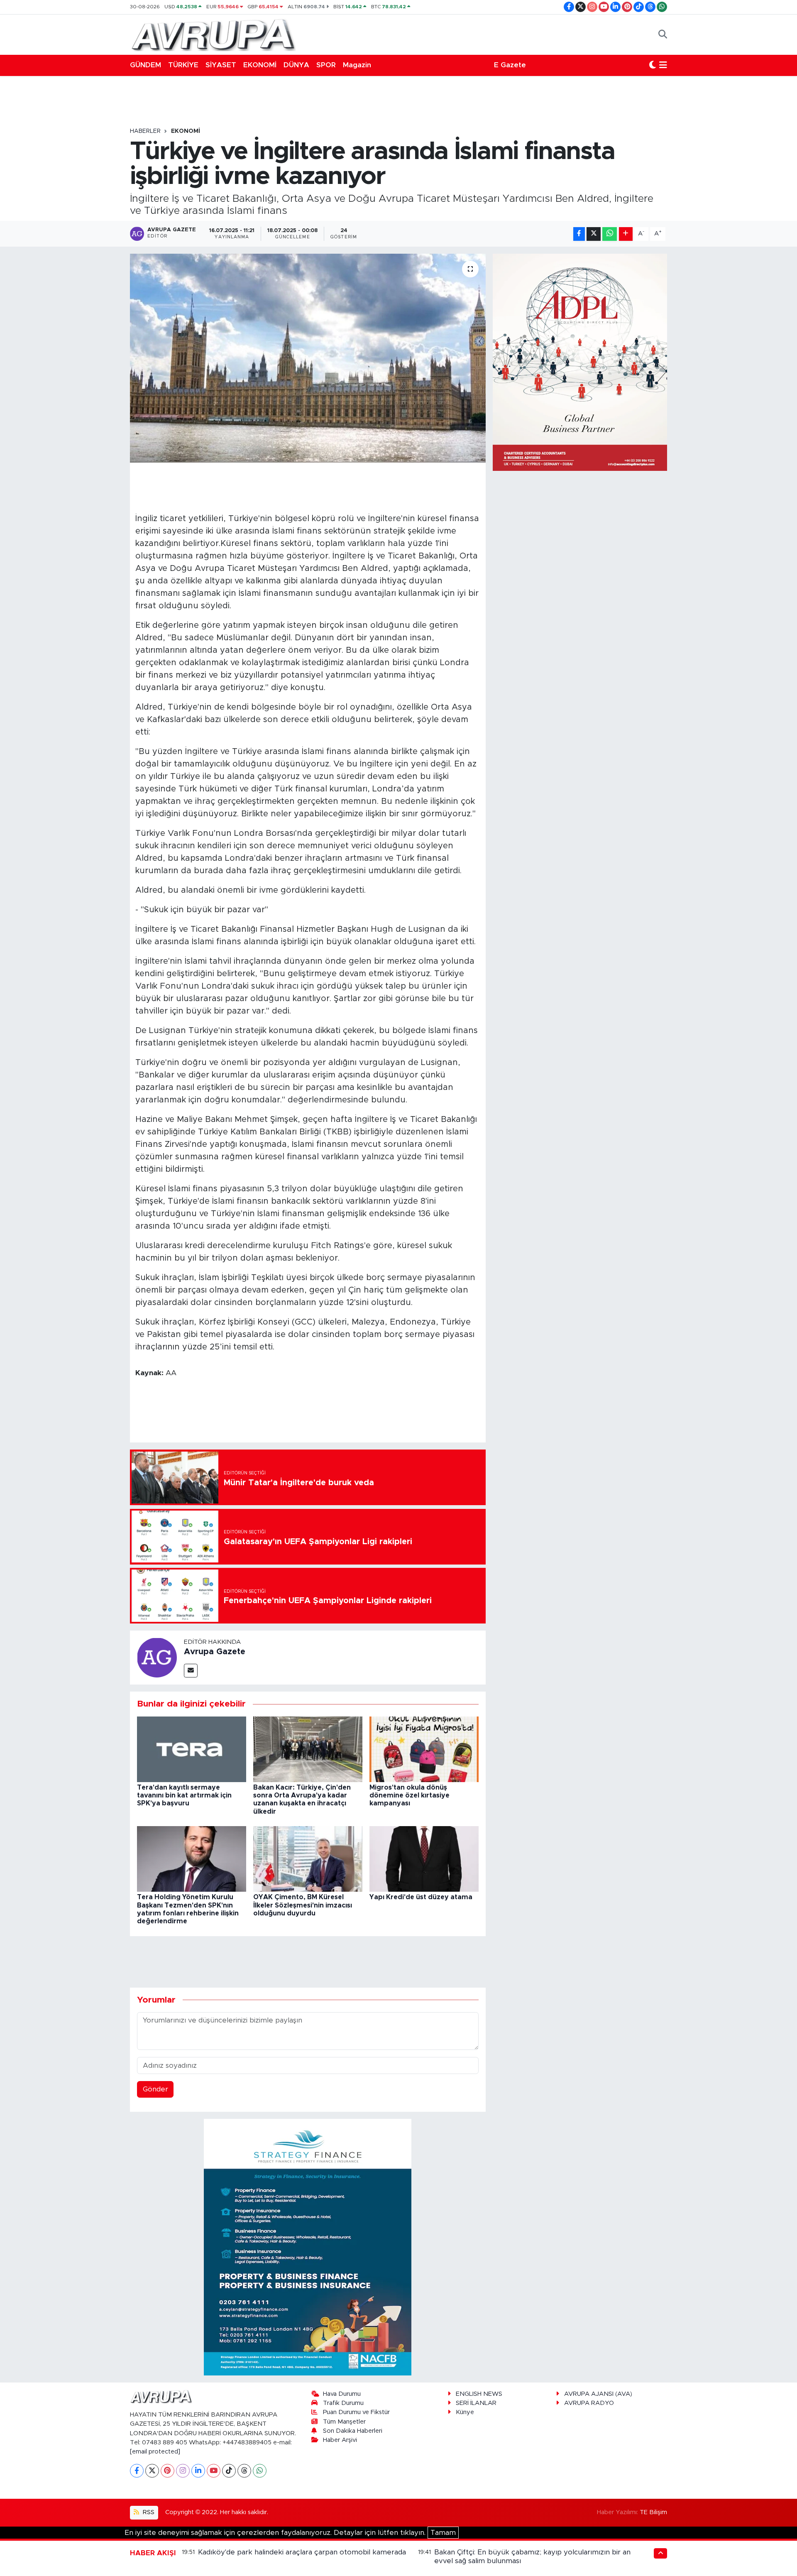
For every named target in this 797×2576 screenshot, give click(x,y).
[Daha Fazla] (626, 234)
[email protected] (155, 2452)
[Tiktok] (229, 2471)
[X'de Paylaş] (594, 234)
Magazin (357, 65)
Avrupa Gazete (215, 1652)
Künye (465, 2412)
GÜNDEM (145, 65)
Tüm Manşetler (344, 2422)
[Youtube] (214, 2471)
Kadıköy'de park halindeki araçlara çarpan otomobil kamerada (302, 2552)
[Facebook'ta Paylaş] (579, 234)
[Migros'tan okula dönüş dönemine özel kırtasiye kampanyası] (424, 1749)
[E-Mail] (191, 1671)
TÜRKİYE (183, 65)
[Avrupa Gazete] (213, 34)
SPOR (326, 65)
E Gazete (510, 65)
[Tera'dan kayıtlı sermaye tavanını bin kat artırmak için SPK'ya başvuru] (192, 1749)
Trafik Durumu (343, 2403)
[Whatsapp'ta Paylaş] (610, 234)
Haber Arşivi (340, 2440)
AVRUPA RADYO (589, 2403)
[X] (152, 2471)
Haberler (145, 131)
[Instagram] (183, 2471)
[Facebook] (137, 2471)
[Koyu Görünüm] (653, 65)
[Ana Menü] (663, 65)
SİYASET (221, 65)
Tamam (443, 2533)
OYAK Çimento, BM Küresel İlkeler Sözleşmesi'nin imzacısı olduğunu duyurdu (303, 1905)
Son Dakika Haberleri (353, 2431)
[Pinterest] (167, 2471)
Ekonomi (186, 131)
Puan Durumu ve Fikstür (356, 2412)
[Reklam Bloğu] (308, 2247)
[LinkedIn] (198, 2471)
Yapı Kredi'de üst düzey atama (421, 1897)
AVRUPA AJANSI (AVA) (598, 2394)
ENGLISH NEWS (479, 2394)
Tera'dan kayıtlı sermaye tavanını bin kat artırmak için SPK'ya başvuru (184, 1795)
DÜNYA (296, 65)
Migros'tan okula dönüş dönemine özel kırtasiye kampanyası (410, 1795)
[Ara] (663, 34)
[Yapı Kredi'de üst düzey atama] (424, 1859)
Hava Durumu (342, 2394)
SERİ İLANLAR (476, 2403)
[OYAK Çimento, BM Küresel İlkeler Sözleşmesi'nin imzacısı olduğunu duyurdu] (308, 1859)
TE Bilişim (653, 2512)
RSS (148, 2512)
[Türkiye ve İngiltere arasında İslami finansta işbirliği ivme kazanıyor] (308, 358)
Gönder (155, 2089)
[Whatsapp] (260, 2471)
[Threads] (244, 2471)
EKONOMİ (260, 65)
